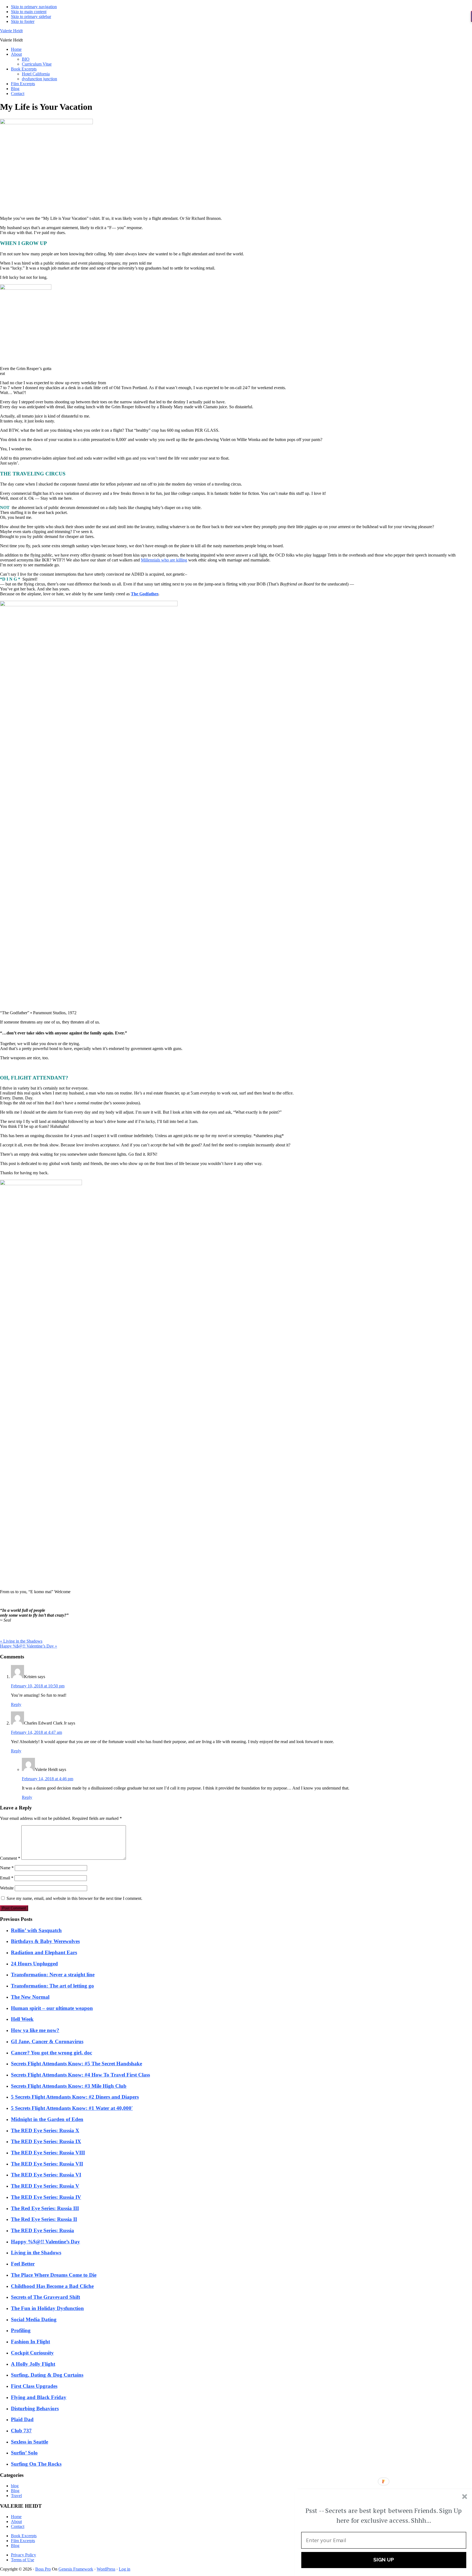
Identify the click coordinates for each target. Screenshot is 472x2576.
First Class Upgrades (34, 2386)
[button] (384, 2516)
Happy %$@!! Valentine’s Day (45, 2242)
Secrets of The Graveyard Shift (45, 2297)
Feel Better (23, 2264)
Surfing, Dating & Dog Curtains (47, 2375)
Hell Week (22, 2019)
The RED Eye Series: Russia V (45, 2186)
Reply (16, 1704)
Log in (125, 2569)
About (16, 2522)
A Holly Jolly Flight (33, 2364)
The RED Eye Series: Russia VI (46, 2175)
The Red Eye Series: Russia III (45, 2208)
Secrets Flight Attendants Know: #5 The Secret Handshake (76, 2064)
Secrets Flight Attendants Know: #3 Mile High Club (69, 2086)
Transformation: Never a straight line (53, 1975)
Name (7, 1868)
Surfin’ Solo (24, 2453)
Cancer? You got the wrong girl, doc (51, 2053)
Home (16, 2517)
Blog (15, 2491)
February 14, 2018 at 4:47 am (36, 1732)
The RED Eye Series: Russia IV (46, 2197)
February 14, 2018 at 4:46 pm (48, 1779)
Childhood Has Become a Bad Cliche (52, 2286)
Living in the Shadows (36, 2253)
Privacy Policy (23, 2555)
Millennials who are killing (164, 560)
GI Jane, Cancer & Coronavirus (47, 2041)
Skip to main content (29, 12)
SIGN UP (384, 2560)
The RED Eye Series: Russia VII (47, 2164)
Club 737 (21, 2431)
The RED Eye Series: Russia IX (46, 2141)
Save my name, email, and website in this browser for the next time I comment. (74, 1898)
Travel (16, 2496)
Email (7, 1878)
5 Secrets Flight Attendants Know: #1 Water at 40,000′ (72, 2108)
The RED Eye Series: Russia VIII (48, 2153)
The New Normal (30, 1997)
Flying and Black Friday (39, 2397)
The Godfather (144, 594)
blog (15, 2486)
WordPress (106, 2569)
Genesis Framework (76, 2569)
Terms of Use (23, 2560)
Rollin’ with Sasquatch (36, 1930)
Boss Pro (43, 2569)
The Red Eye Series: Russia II (44, 2219)
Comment (10, 1858)
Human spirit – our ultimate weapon (52, 2008)
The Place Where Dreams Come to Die (54, 2275)
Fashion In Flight (30, 2342)
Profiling (21, 2330)
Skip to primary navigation (34, 7)
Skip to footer (23, 21)
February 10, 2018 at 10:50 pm (38, 1686)
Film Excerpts (23, 2541)
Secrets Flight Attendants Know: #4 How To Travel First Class (80, 2075)
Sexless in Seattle (29, 2442)
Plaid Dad (22, 2419)
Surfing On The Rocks (36, 2464)
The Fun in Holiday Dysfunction (47, 2308)
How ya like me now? (35, 2030)
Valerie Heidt (11, 31)
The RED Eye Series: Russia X (45, 2130)
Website (7, 1888)
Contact (18, 2526)
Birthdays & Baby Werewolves (45, 1941)
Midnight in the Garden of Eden (47, 2119)
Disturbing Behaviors (35, 2408)
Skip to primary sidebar (31, 17)
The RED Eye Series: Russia (42, 2230)
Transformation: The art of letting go (52, 1986)
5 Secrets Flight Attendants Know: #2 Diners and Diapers (75, 2097)
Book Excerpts (24, 2536)
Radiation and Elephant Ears (44, 1952)
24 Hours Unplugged (34, 1964)
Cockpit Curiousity (32, 2353)
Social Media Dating (34, 2319)
